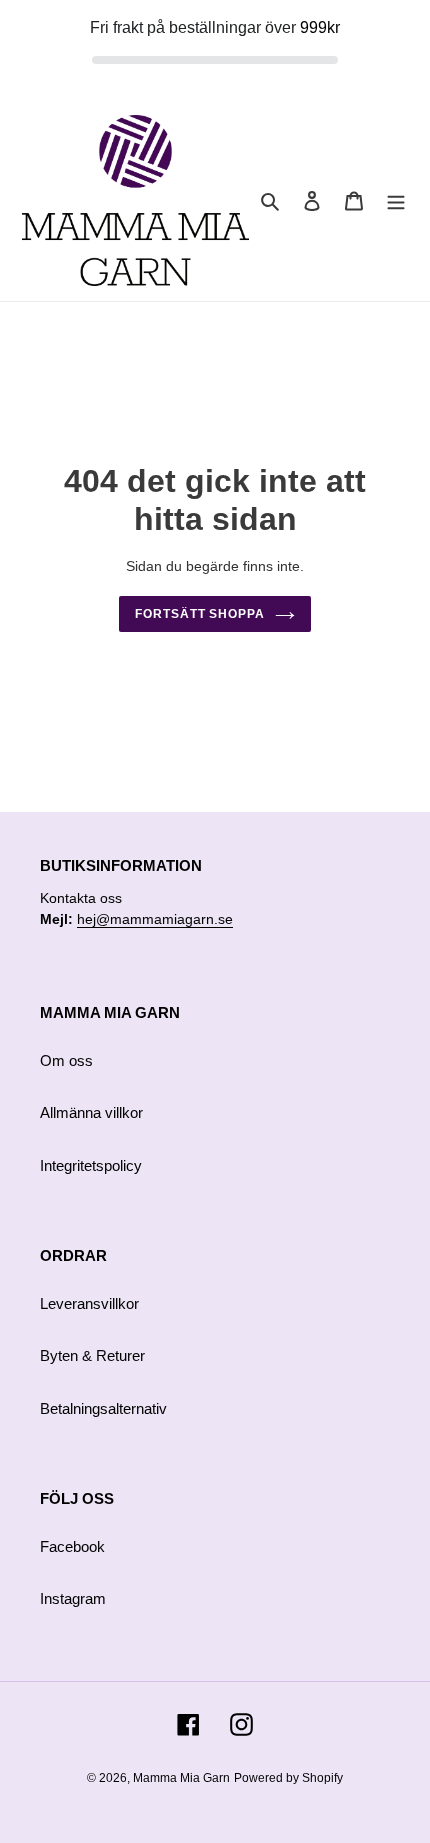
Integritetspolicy (91, 1165)
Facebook (72, 1546)
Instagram (73, 1598)
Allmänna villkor (91, 1112)
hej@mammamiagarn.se (155, 919)
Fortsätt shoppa (200, 614)
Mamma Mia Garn (181, 1778)
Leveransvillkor (89, 1303)
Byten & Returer (92, 1355)
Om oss (66, 1060)
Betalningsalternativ (103, 1408)
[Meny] (396, 200)
